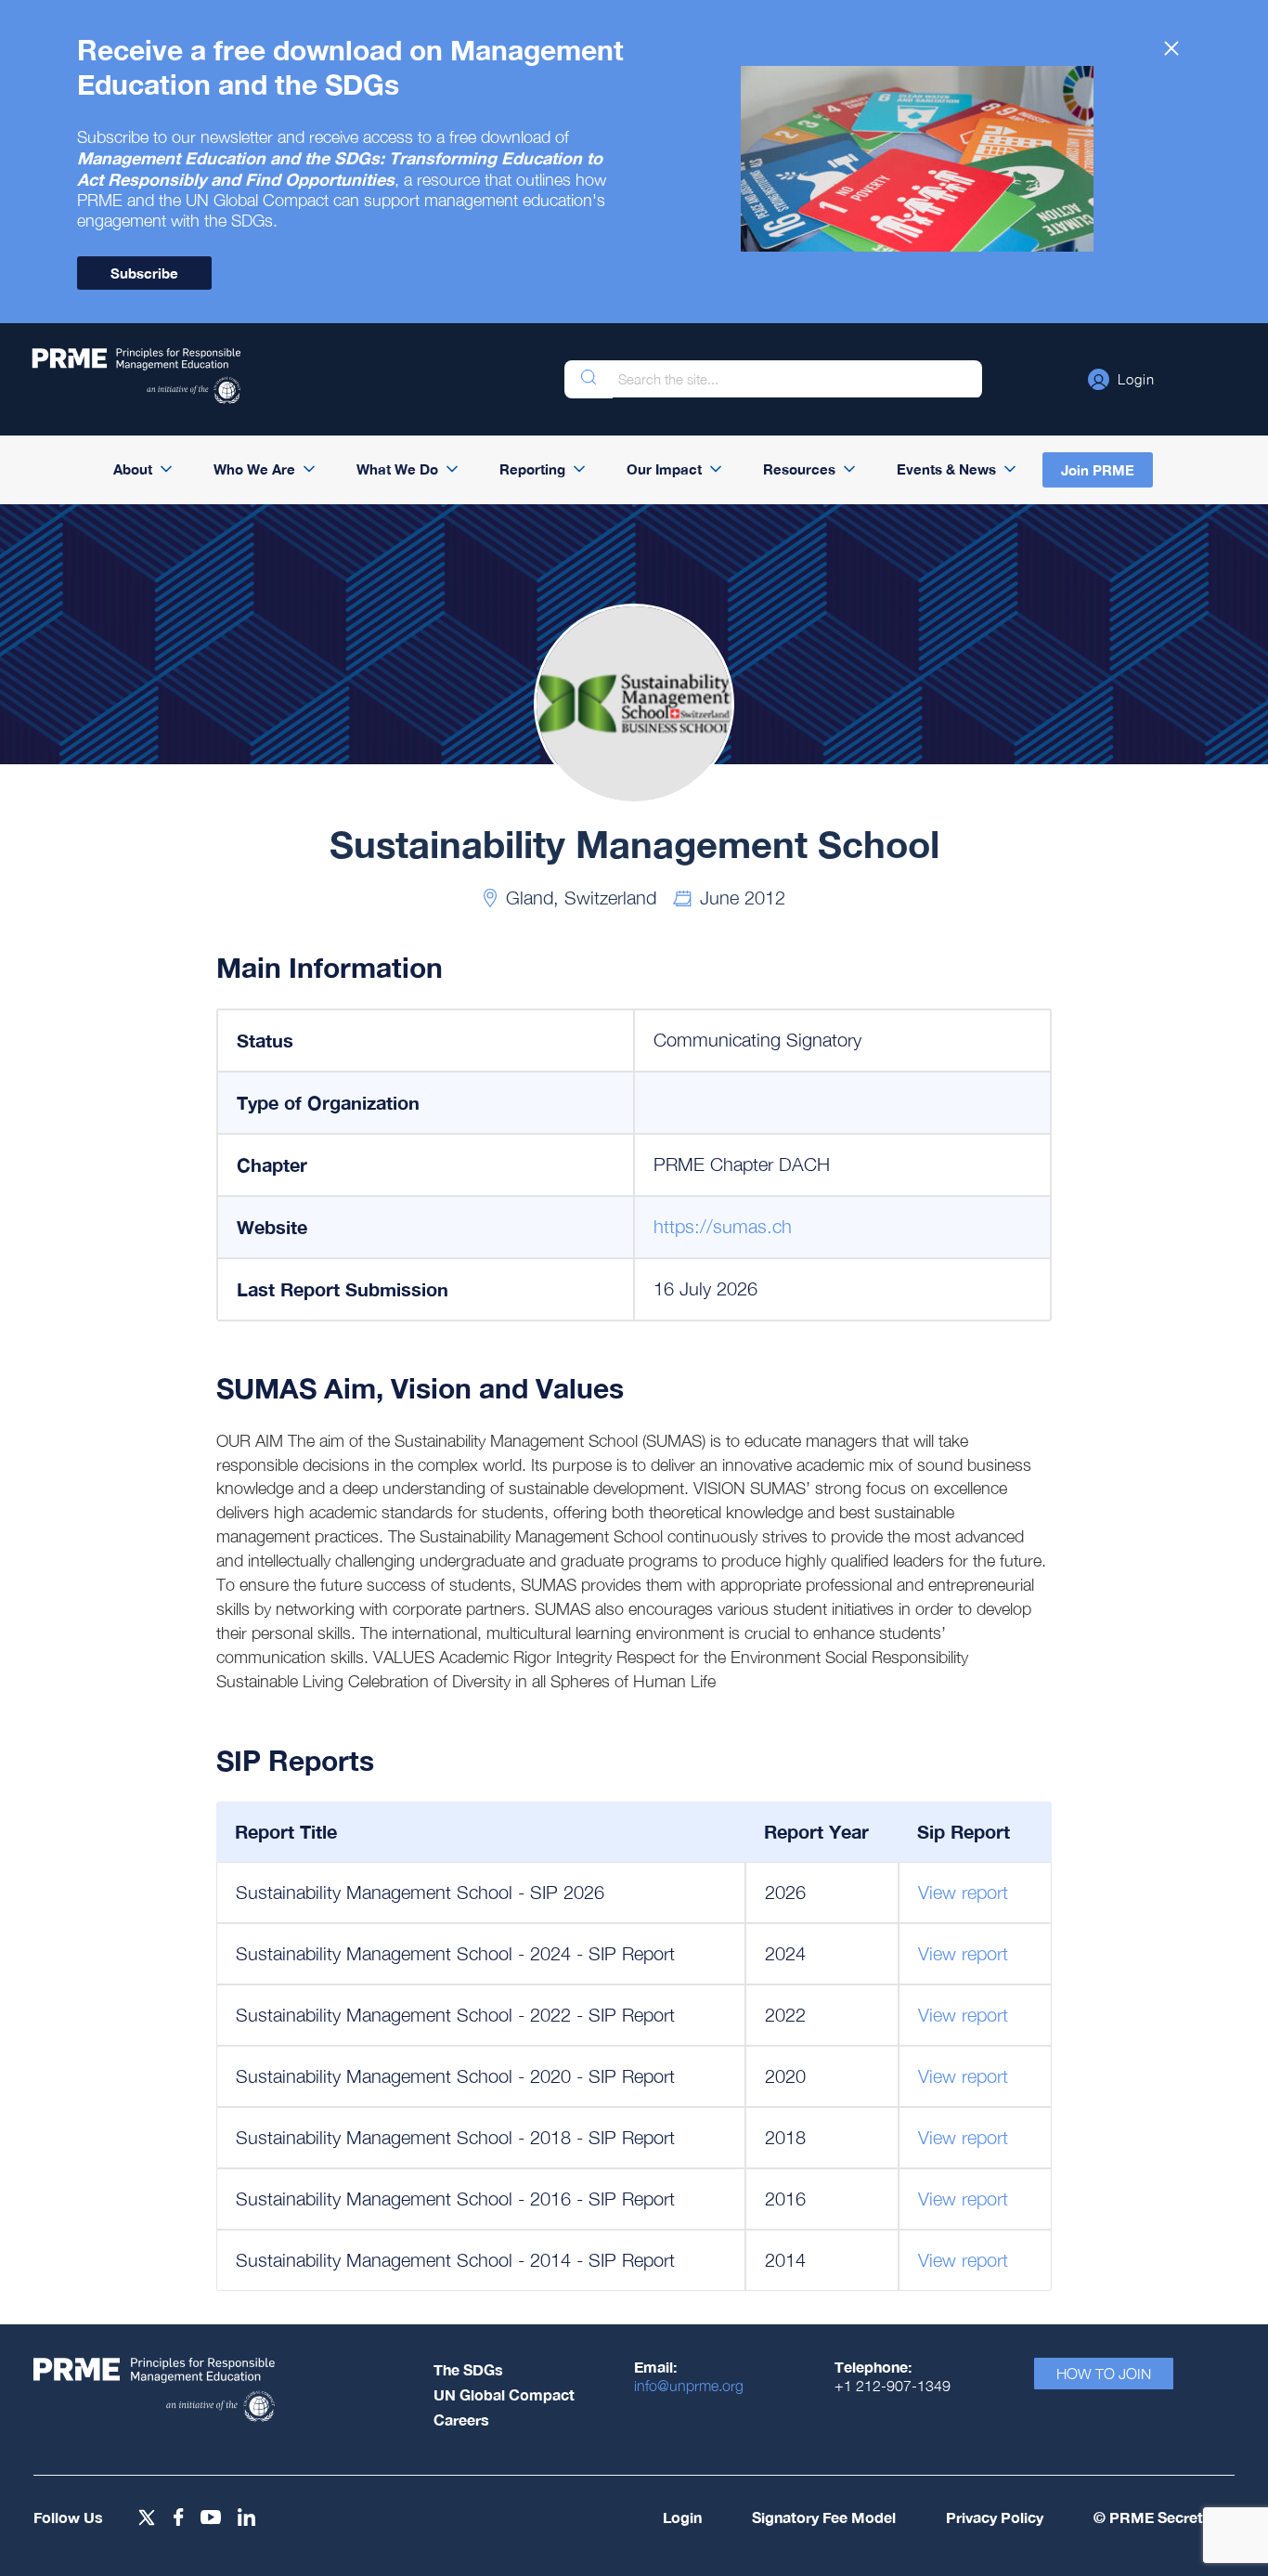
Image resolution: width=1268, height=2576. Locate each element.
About (133, 469)
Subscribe (144, 273)
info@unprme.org (689, 2386)
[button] (1121, 379)
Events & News (946, 469)
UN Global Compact (504, 2394)
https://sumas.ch (723, 1226)
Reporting (532, 469)
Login (682, 2517)
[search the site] (589, 379)
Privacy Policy (995, 2517)
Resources (799, 469)
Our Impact (664, 469)
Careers (461, 2420)
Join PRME (1098, 470)
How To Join (1104, 2374)
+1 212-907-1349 (893, 2386)
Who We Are (254, 469)
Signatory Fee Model (824, 2517)
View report (963, 1892)
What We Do (397, 469)
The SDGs (468, 2369)
